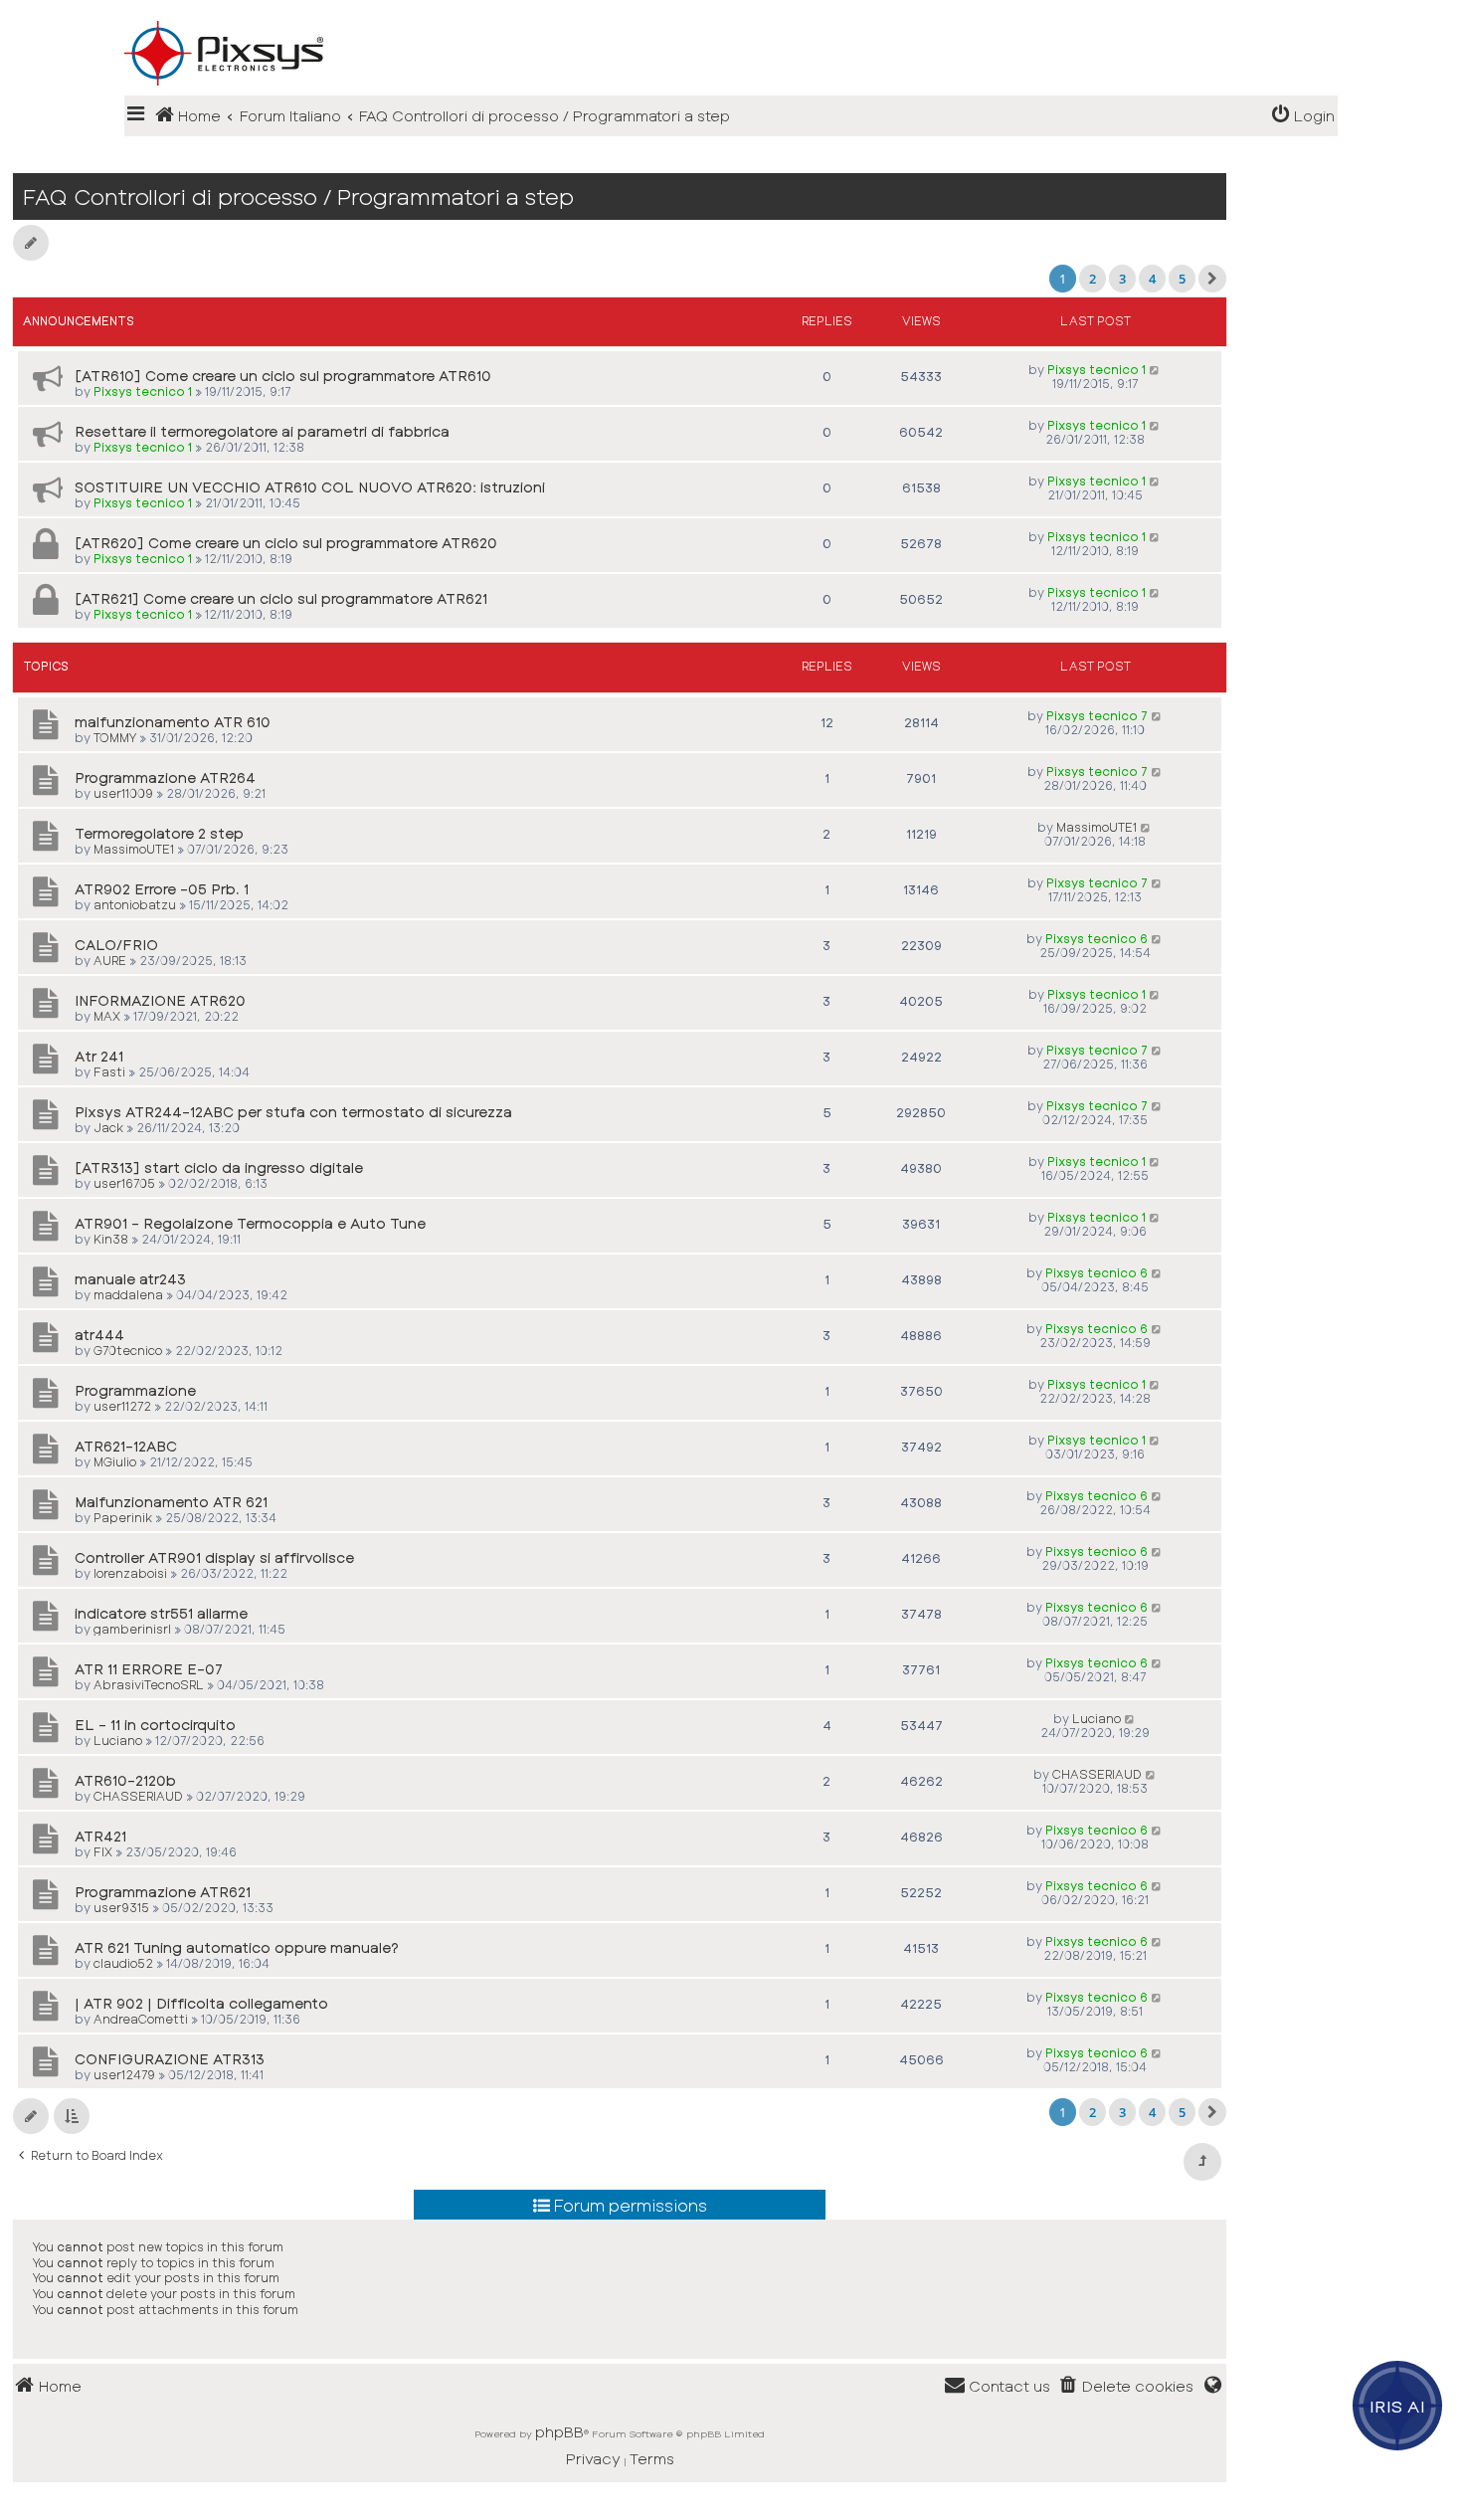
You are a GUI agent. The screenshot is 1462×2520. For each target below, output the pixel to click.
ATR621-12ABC (126, 1446)
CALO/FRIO (116, 945)
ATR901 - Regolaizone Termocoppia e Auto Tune (250, 1223)
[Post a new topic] (31, 243)
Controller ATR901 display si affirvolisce (214, 1557)
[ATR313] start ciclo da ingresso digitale (219, 1167)
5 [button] (1182, 279)
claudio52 (123, 1963)
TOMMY (115, 737)
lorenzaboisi (130, 1573)
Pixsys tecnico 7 (1097, 715)
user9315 (121, 1907)
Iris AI (1398, 2406)
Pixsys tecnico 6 (1096, 938)
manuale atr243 (130, 1279)
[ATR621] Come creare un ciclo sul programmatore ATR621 (281, 598)
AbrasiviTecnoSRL (149, 1684)
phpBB (559, 2431)
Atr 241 (99, 1056)
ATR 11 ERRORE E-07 (149, 1669)
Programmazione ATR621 (163, 1892)
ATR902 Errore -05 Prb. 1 (162, 889)
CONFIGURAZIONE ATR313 (170, 2059)
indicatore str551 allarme (161, 1613)
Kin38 (111, 1239)
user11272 (122, 1406)
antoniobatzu (135, 904)
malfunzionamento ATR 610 (173, 722)
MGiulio (115, 1461)
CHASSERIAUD (138, 1796)
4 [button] (1152, 279)
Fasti (109, 1071)
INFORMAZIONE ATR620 (160, 1000)
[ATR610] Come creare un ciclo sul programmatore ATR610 (283, 376)
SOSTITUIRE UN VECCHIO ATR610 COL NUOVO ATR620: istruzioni (310, 487)
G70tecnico (128, 1350)
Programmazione (135, 1390)
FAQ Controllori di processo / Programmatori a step (298, 196)
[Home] (731, 21)
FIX (103, 1851)
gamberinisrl (132, 1629)
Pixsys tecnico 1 (143, 391)
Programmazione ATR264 (165, 777)
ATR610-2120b (125, 1780)
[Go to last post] (1155, 369)
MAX (107, 1016)
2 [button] (1093, 279)
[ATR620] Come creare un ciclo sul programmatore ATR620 (286, 543)
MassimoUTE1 (134, 849)
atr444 (99, 1335)
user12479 (124, 2074)
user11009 (123, 793)
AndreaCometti (141, 2019)
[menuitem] (1303, 116)
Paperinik (123, 1517)
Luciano (118, 1740)
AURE (110, 960)
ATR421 (100, 1836)
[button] (1212, 279)
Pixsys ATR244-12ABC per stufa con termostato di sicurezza (293, 1112)
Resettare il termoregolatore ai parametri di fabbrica (262, 431)
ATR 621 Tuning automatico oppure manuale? (237, 1947)
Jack (108, 1127)
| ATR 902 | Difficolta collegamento (201, 2003)
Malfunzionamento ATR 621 (171, 1502)
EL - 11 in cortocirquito (155, 1725)
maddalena (128, 1294)
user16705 (124, 1183)
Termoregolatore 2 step (159, 833)
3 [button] (1122, 279)
